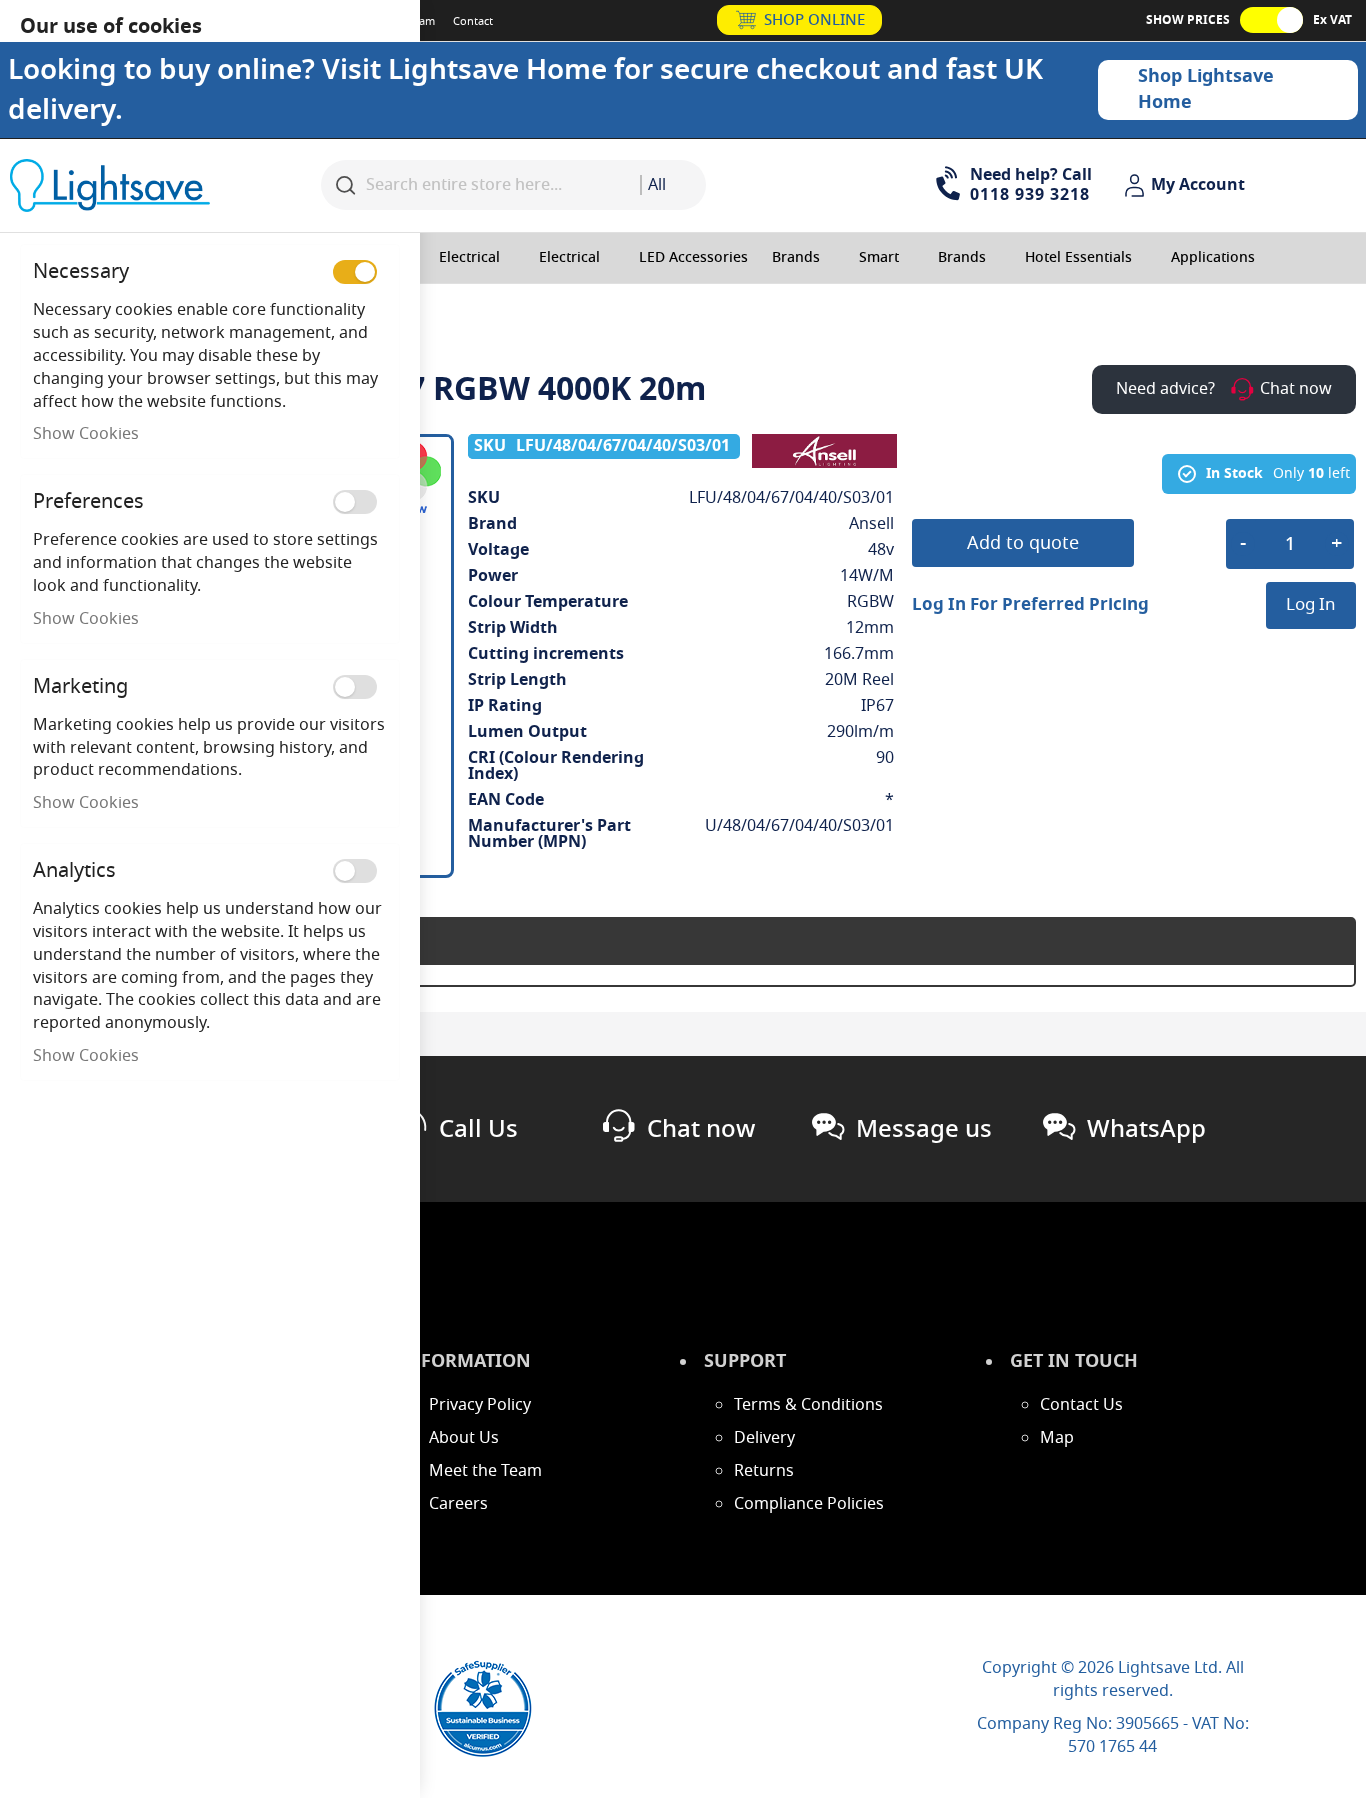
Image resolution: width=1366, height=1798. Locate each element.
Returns (764, 1471)
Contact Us (1081, 1405)
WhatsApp (1146, 1129)
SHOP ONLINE (814, 20)
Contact (473, 21)
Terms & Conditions (808, 1405)
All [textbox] (657, 185)
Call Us (478, 1129)
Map (1057, 1438)
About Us (464, 1438)
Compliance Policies (809, 1504)
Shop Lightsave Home (1206, 89)
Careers (458, 1504)
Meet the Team (485, 1471)
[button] (1187, 186)
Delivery (764, 1438)
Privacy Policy (480, 1405)
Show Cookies (86, 434)
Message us (924, 1129)
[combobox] (673, 185)
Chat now (701, 1129)
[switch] (355, 272)
